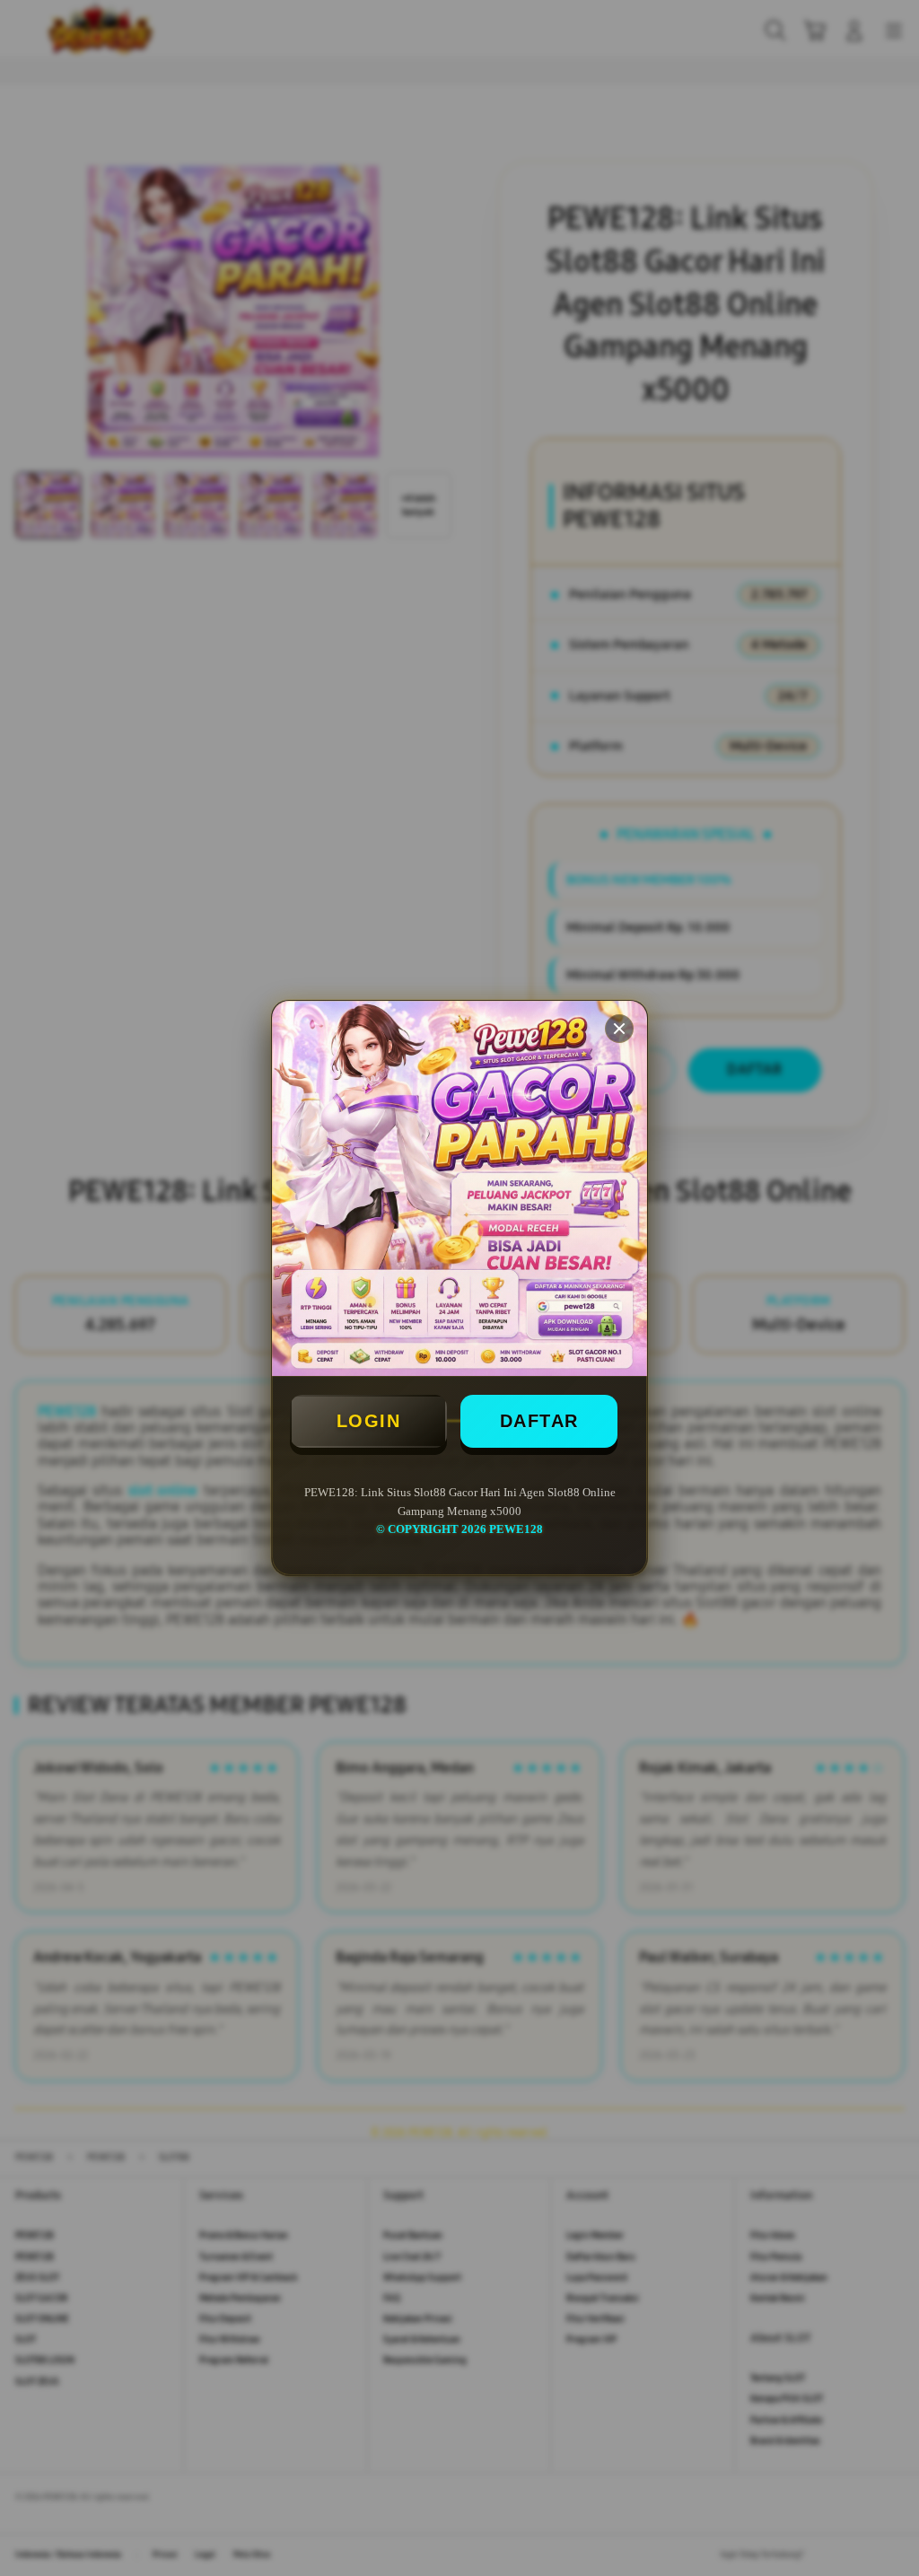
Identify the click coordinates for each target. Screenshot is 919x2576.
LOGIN (369, 1421)
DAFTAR (539, 1421)
